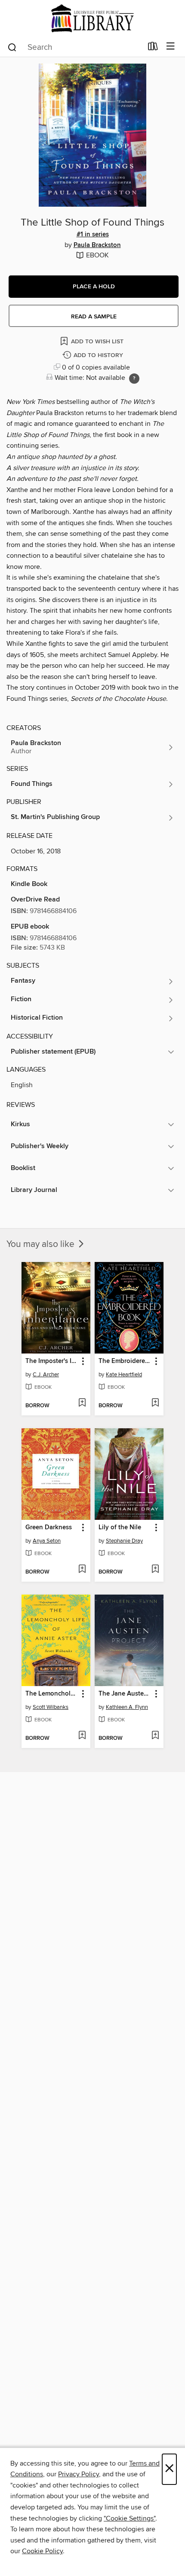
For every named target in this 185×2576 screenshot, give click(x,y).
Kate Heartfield (124, 1375)
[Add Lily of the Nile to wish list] (155, 1570)
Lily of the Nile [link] (120, 1528)
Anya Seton (47, 1541)
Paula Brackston (97, 245)
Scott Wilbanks (51, 1707)
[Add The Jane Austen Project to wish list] (155, 1736)
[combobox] (75, 47)
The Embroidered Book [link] (125, 1361)
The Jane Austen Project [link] (125, 1694)
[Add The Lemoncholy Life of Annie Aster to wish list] (82, 1736)
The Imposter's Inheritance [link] (52, 1361)
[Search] (12, 47)
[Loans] (153, 48)
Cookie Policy (42, 2551)
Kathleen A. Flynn (127, 1707)
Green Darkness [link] (49, 1528)
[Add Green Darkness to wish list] (82, 1570)
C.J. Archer (46, 1375)
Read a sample (94, 317)
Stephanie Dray (124, 1541)
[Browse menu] (171, 47)
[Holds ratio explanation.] (134, 379)
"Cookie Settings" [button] (129, 2518)
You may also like (42, 1244)
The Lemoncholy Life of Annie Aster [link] (52, 1694)
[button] (94, 287)
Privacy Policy (79, 2474)
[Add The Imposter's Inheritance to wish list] (82, 1403)
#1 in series (93, 235)
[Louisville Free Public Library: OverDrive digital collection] (92, 18)
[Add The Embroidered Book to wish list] (155, 1403)
